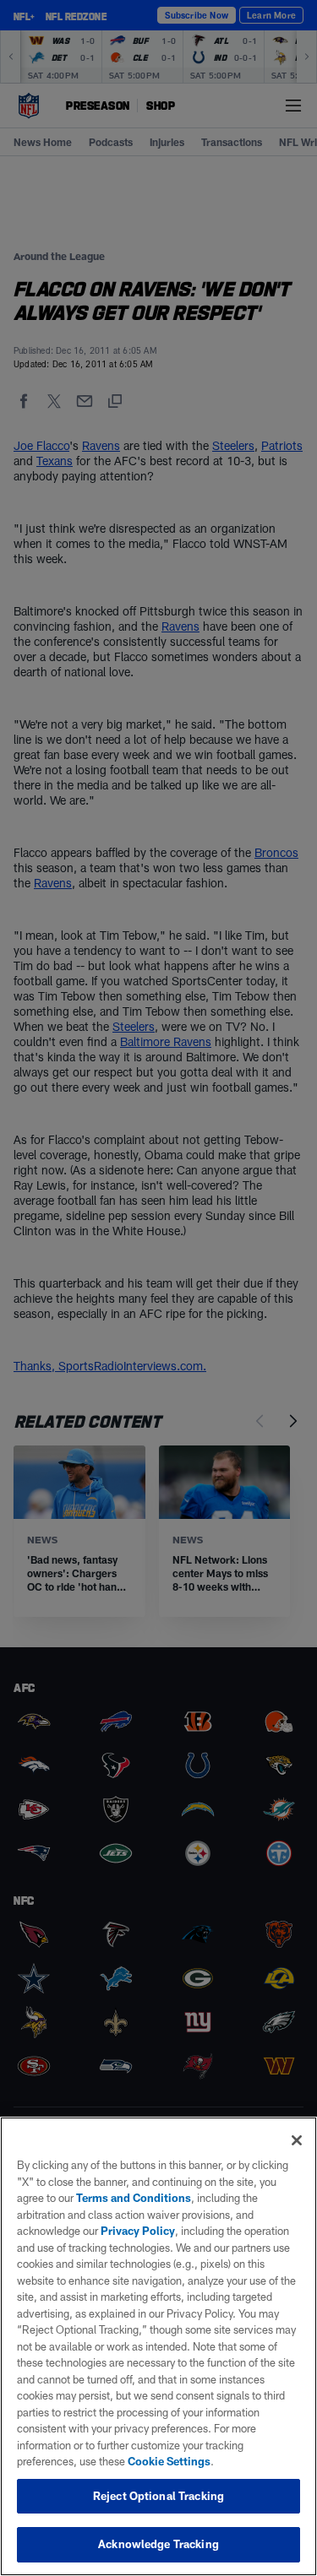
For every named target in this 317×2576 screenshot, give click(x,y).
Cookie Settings (169, 2461)
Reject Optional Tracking (158, 2496)
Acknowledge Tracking (158, 2544)
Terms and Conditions (134, 2198)
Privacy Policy (138, 2231)
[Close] (297, 2140)
